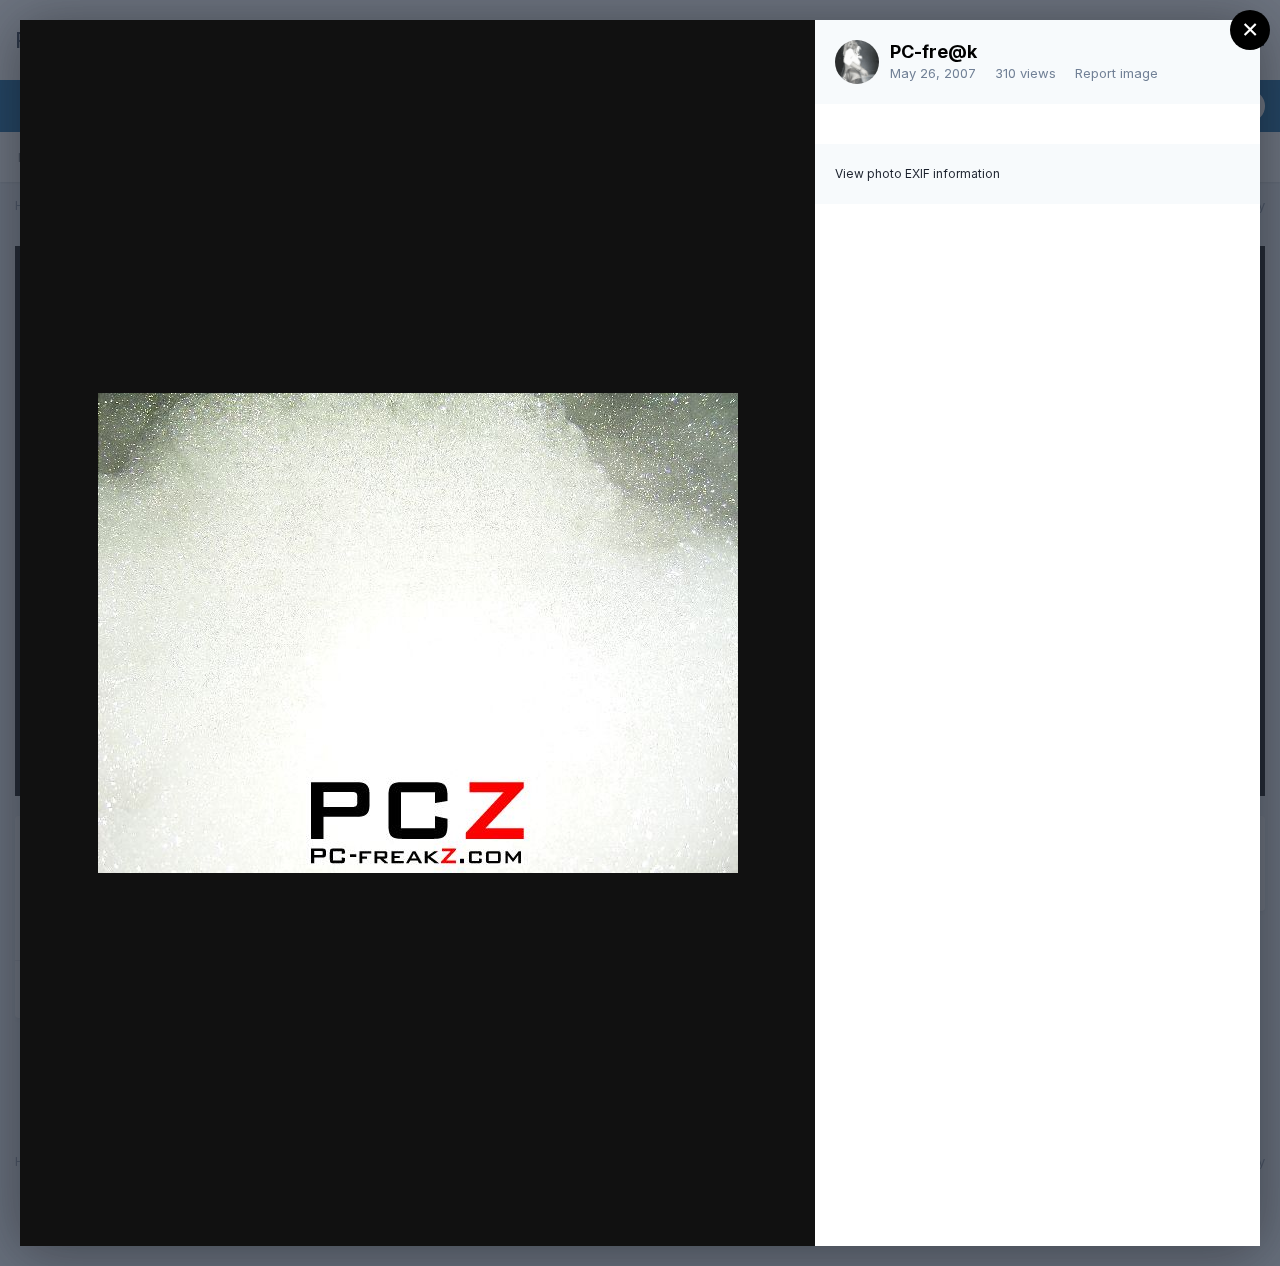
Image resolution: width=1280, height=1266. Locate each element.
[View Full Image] (780, 56)
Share (747, 1210)
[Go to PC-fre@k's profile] (857, 62)
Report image (1116, 73)
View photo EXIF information (917, 173)
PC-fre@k (933, 51)
